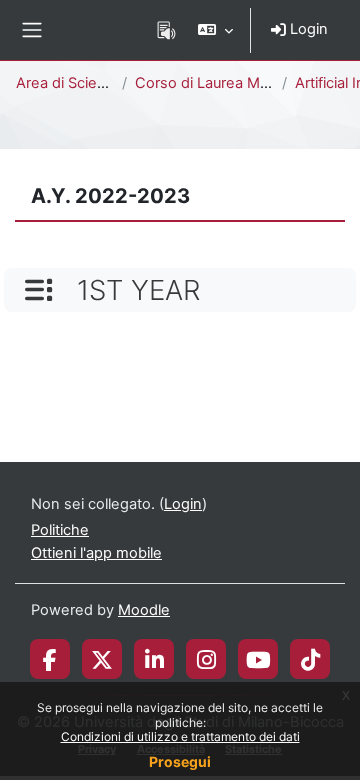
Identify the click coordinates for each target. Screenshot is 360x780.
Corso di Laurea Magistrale (226, 83)
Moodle (144, 610)
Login (307, 29)
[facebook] (50, 659)
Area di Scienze (69, 83)
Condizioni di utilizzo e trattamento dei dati (180, 736)
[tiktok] (310, 659)
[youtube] (258, 659)
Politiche (60, 530)
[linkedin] (154, 659)
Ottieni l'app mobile (96, 553)
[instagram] (206, 659)
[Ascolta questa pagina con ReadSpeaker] (166, 30)
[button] (215, 30)
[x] (102, 659)
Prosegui (180, 761)
